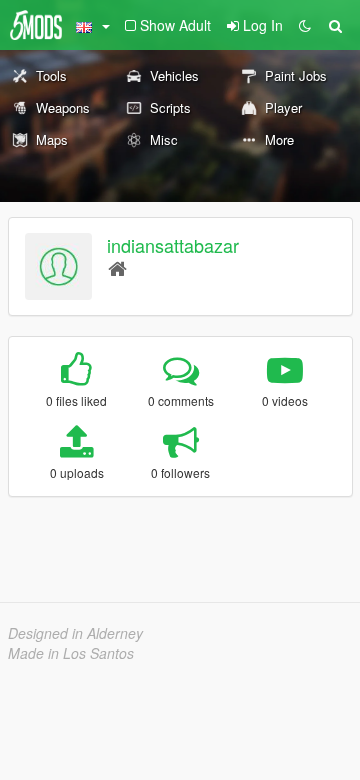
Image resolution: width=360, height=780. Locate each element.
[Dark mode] (305, 25)
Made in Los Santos (71, 653)
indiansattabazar (173, 245)
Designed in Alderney (75, 633)
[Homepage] (117, 267)
